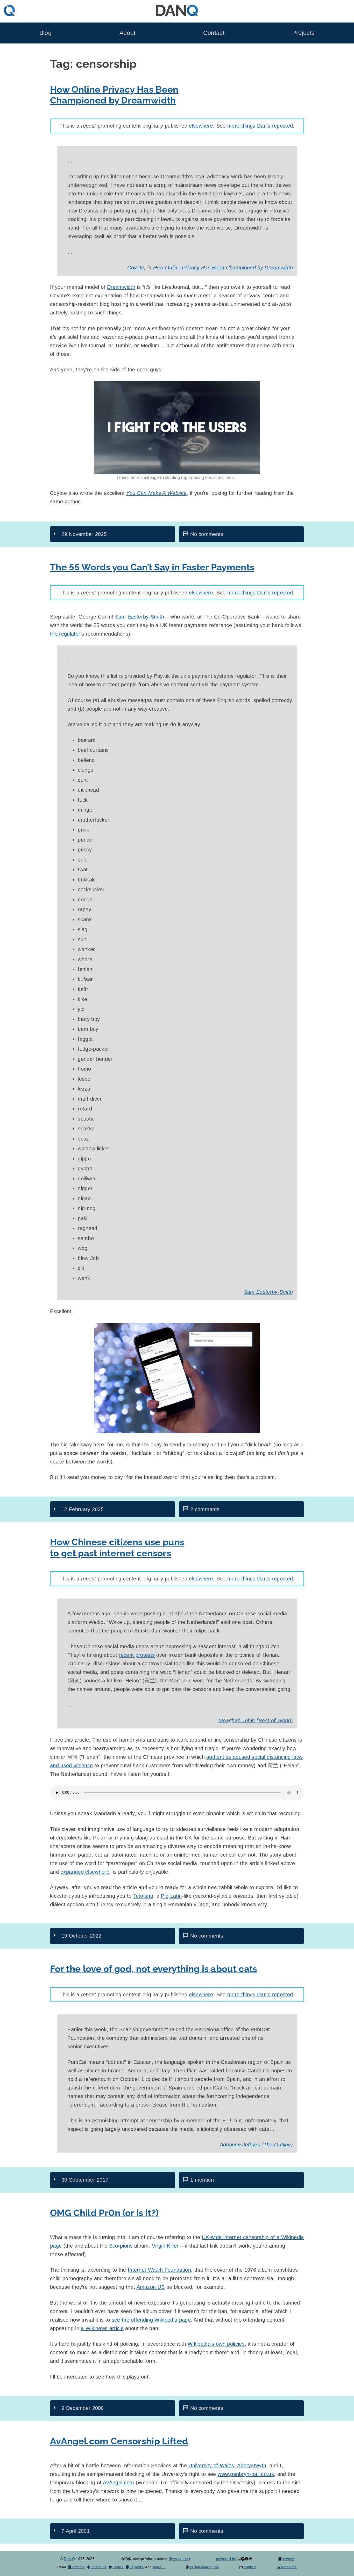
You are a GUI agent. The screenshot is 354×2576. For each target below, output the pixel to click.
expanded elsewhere (85, 1872)
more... (159, 2567)
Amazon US (151, 2287)
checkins (98, 2567)
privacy (288, 2559)
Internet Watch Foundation (159, 2270)
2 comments (205, 1509)
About (128, 33)
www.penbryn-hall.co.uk (246, 2474)
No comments (207, 534)
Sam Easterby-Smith (140, 617)
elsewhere (201, 126)
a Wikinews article (102, 2328)
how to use (179, 2559)
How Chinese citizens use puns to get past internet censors (117, 1547)
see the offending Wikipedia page (151, 2320)
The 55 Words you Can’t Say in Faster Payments (152, 567)
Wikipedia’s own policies (216, 2344)
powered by (227, 2559)
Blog (45, 33)
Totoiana (143, 1896)
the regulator (65, 634)
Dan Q (69, 2559)
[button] (177, 1378)
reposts (136, 2567)
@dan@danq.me (204, 2567)
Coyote (136, 268)
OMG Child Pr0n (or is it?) (104, 2213)
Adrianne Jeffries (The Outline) (256, 2145)
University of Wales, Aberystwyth (227, 2465)
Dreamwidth (121, 287)
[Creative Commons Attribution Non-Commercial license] (126, 2559)
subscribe (289, 2567)
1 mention (202, 2180)
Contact (214, 33)
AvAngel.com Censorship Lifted (119, 2441)
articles (78, 2567)
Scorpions (121, 2246)
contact (250, 2567)
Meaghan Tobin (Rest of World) (256, 1720)
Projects (304, 33)
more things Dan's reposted (260, 126)
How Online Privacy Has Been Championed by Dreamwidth (114, 95)
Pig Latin (171, 1896)
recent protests (137, 1655)
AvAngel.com (119, 2483)
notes (118, 2567)
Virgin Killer (165, 2246)
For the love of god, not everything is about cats (154, 1969)
